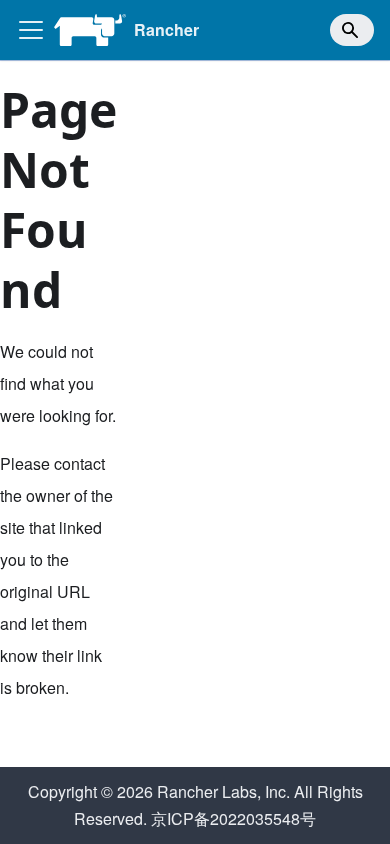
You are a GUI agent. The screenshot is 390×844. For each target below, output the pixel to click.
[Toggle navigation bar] (31, 30)
